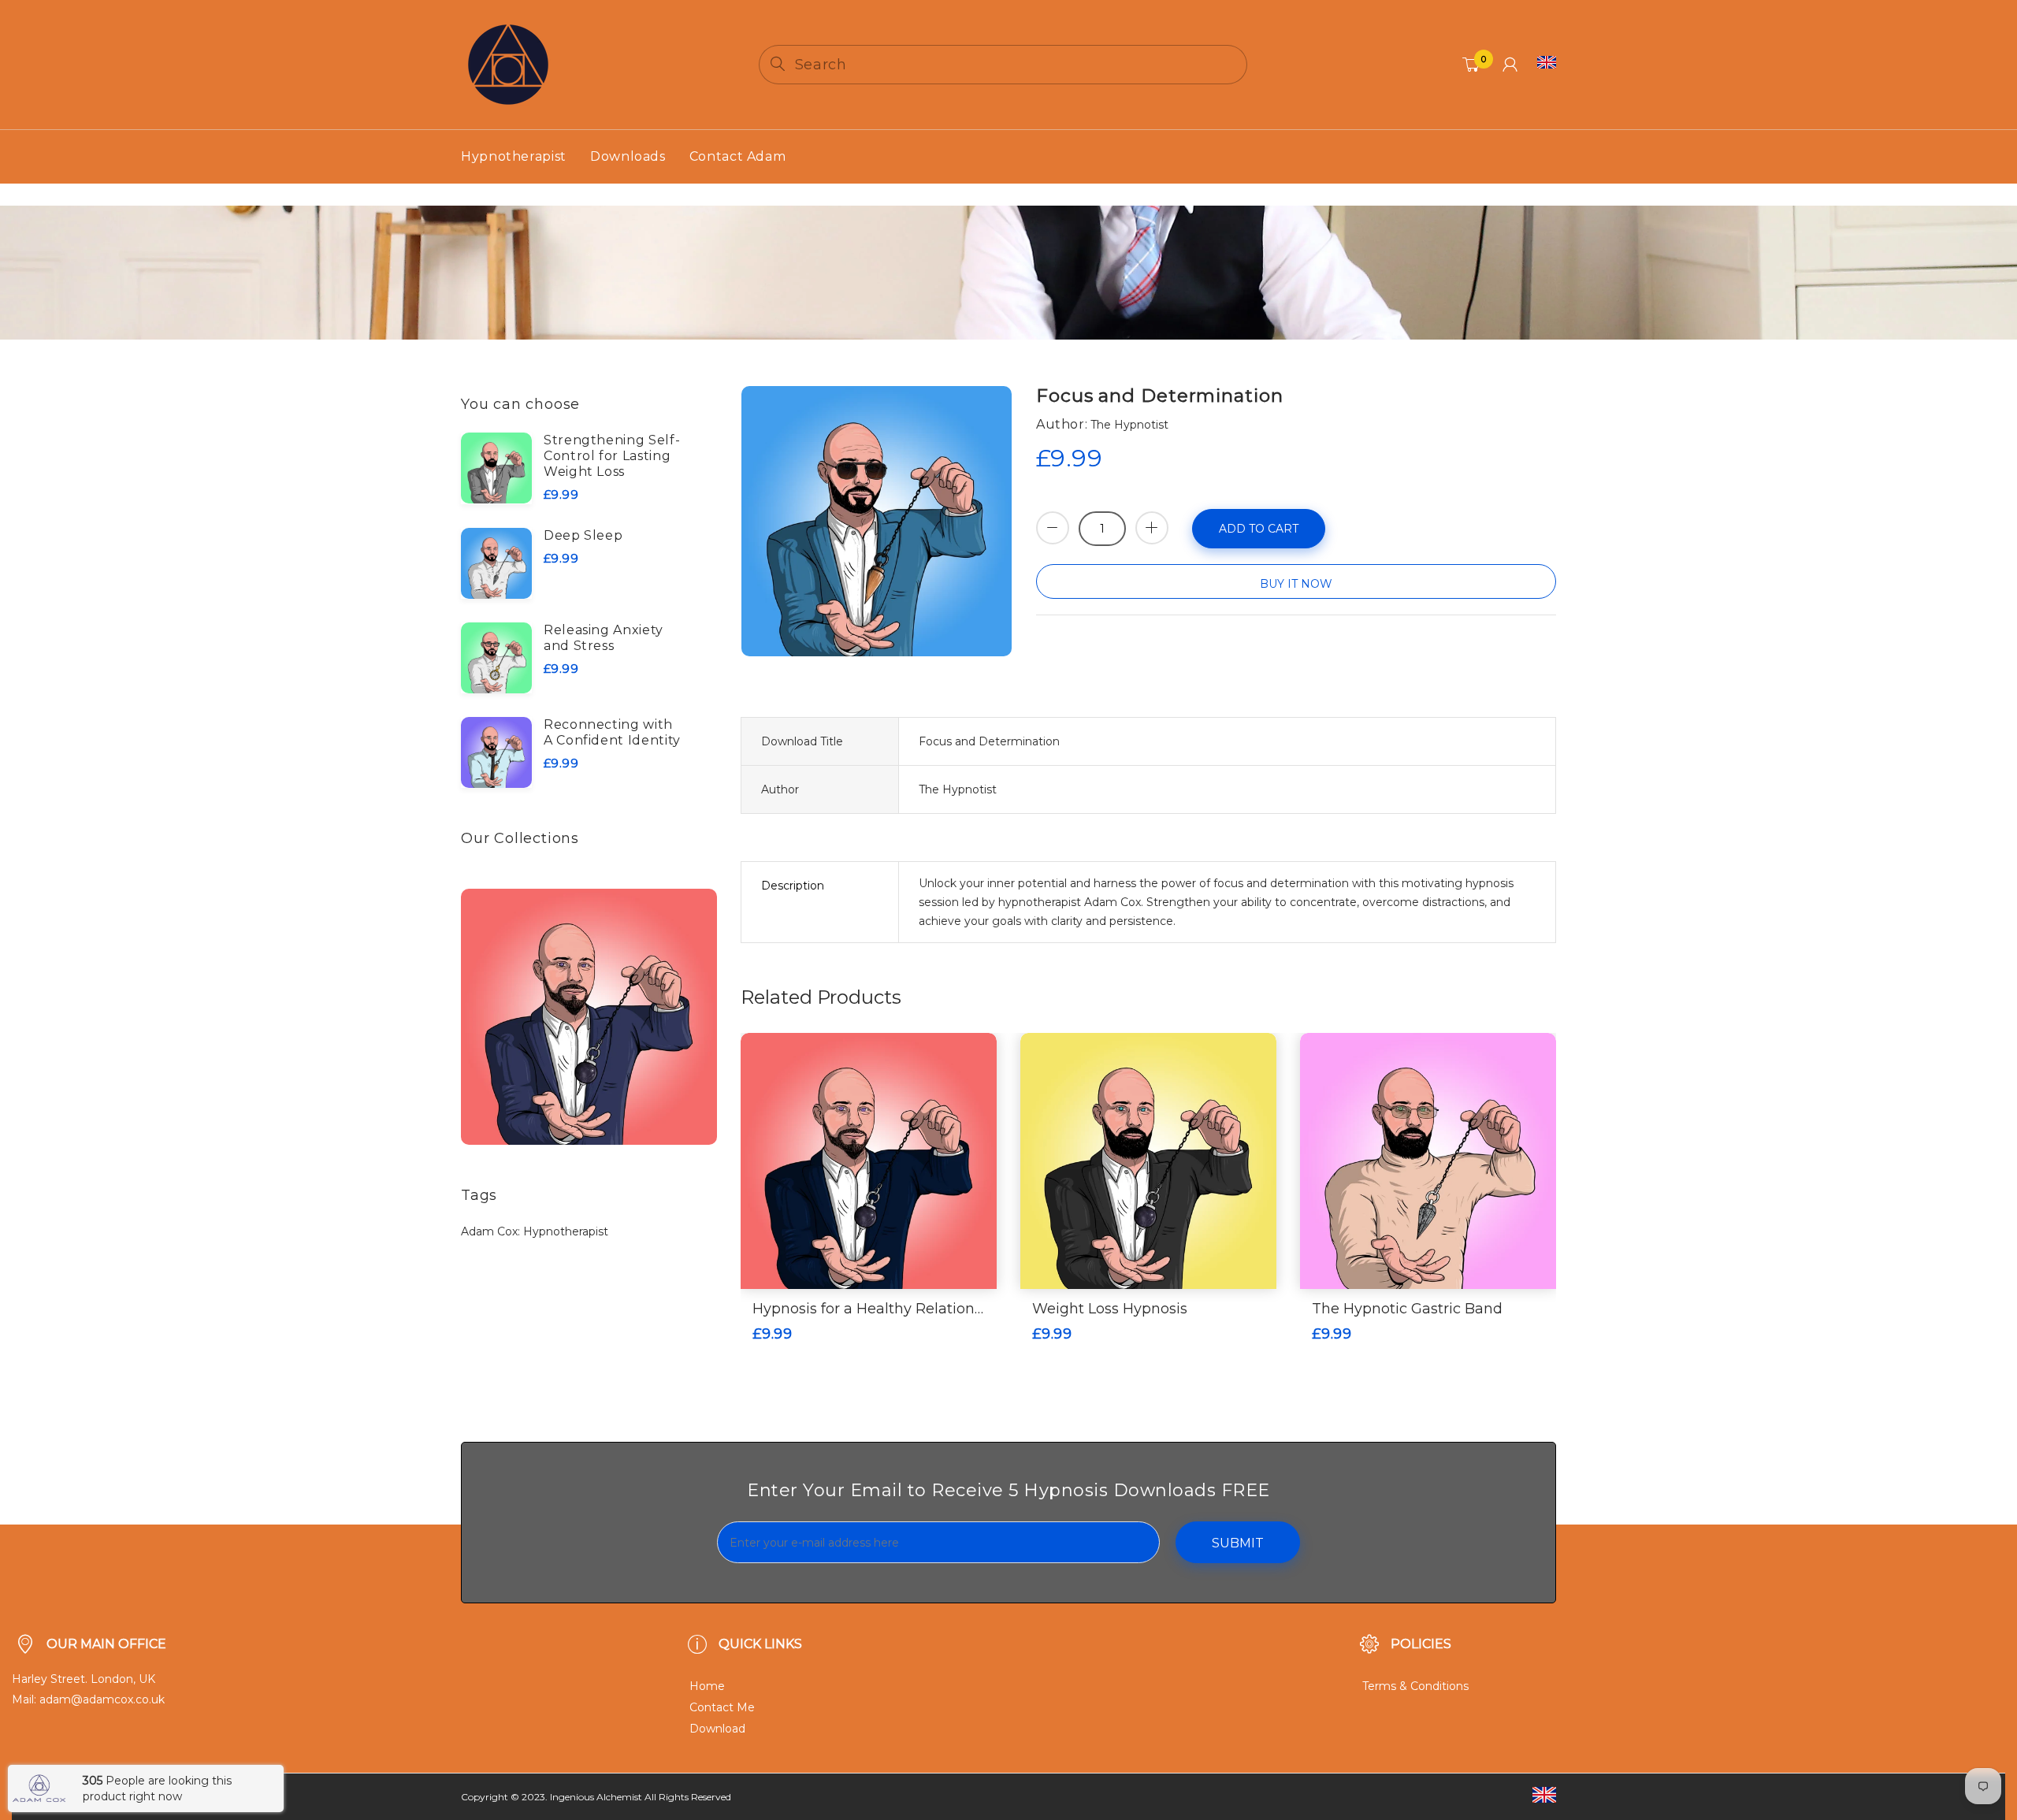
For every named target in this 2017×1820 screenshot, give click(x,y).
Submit (1238, 1543)
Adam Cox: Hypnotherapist (535, 1231)
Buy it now (1296, 584)
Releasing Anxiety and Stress (604, 638)
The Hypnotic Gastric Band (1407, 1309)
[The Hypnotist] (508, 64)
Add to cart (1259, 529)
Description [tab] (793, 886)
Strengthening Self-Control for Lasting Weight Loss (612, 456)
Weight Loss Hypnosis (1110, 1309)
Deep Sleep (583, 535)
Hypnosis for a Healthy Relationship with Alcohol (869, 1309)
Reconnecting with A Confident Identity (612, 732)
